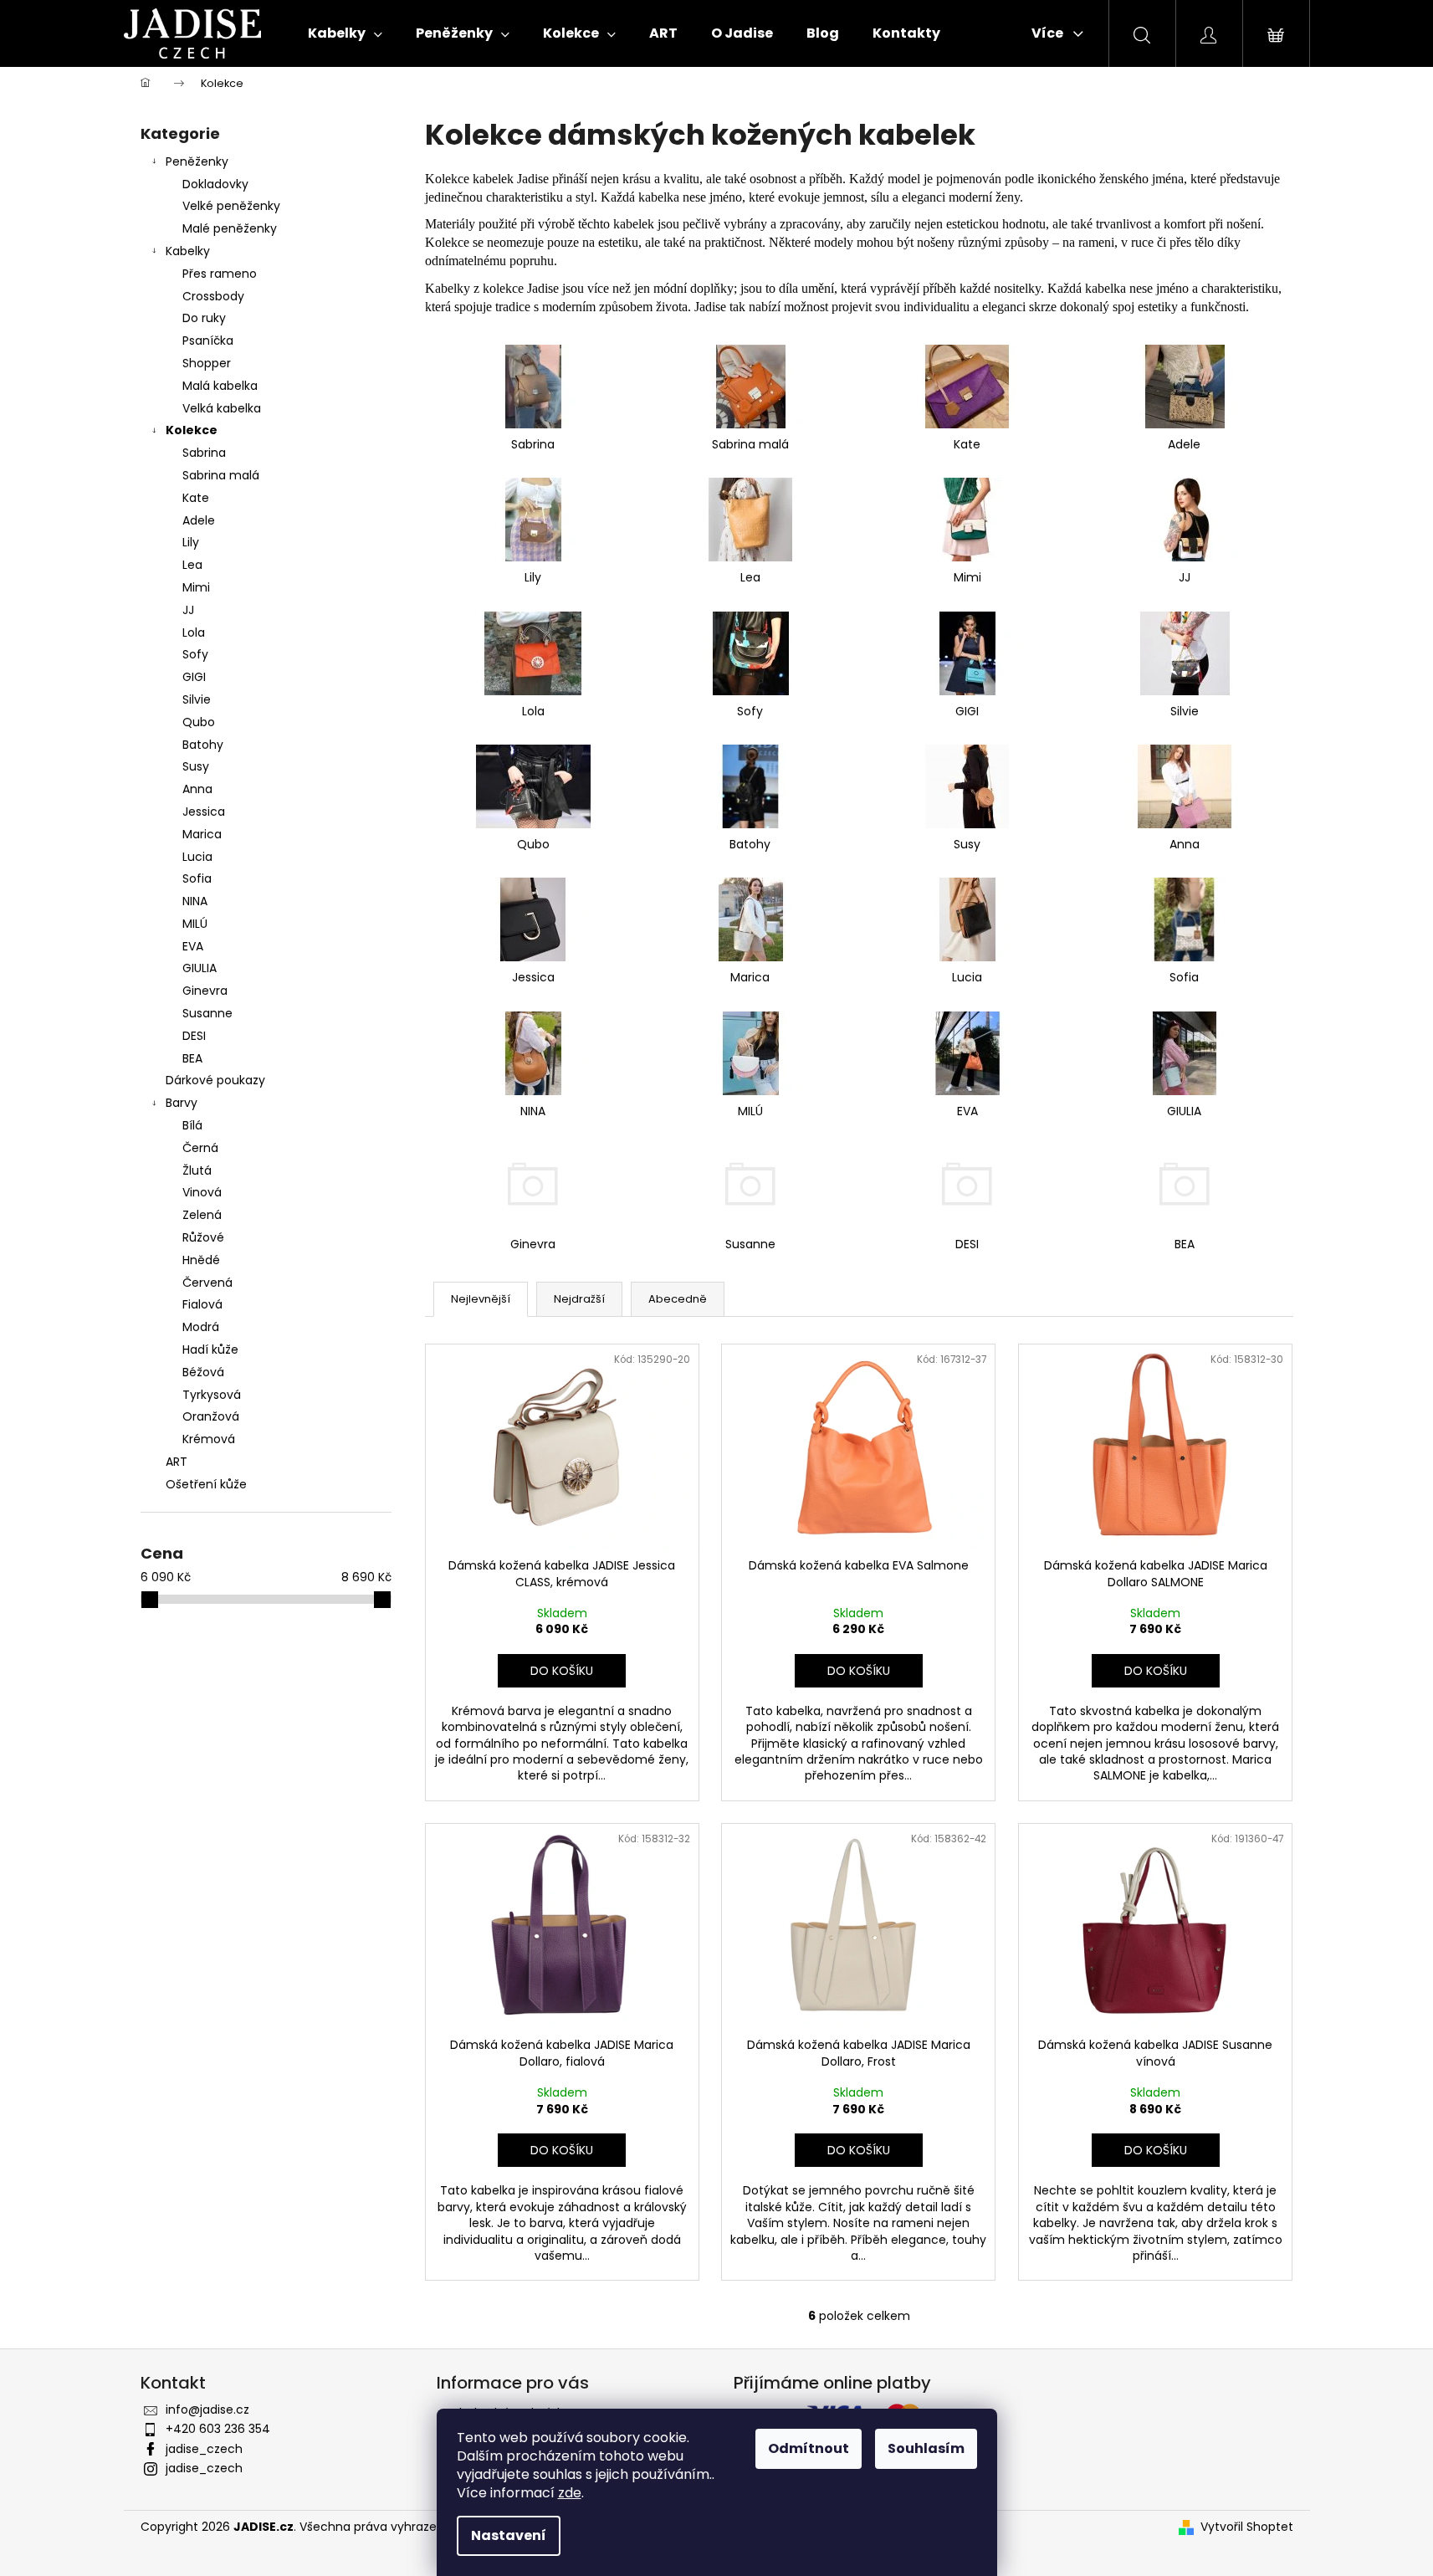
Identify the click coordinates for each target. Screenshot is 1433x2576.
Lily (191, 542)
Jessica (204, 812)
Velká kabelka (222, 408)
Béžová (203, 1372)
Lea (192, 565)
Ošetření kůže (206, 1484)
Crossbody (213, 296)
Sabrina (204, 453)
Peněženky (197, 161)
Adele (199, 520)
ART (177, 1462)
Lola (194, 632)
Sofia (197, 878)
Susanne (207, 1013)
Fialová (202, 1304)
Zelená (202, 1215)
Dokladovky (215, 184)
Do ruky (204, 318)
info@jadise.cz (207, 2410)
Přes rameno (220, 274)
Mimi (196, 587)
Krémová (209, 1439)
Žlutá (197, 1170)
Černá (200, 1148)
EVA (193, 946)
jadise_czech (204, 2449)
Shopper (207, 363)
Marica (202, 834)
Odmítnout (809, 2448)
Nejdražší (579, 1299)
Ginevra (205, 991)
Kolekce (192, 430)
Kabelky (188, 251)
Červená (207, 1283)
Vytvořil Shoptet (1247, 2527)
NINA (195, 901)
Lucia (197, 857)
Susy (196, 766)
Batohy (203, 745)
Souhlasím (926, 2448)
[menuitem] (345, 33)
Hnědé (201, 1260)
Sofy (195, 654)
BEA (192, 1058)
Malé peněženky (230, 228)
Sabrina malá (221, 475)
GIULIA (200, 968)
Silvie (197, 699)
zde (570, 2493)
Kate (196, 498)
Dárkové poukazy (215, 1080)
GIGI (194, 677)
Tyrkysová (212, 1395)
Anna (197, 789)
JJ (188, 610)
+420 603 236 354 (218, 2429)
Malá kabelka (220, 386)
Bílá (192, 1125)
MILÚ (195, 924)
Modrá (201, 1327)
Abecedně (678, 1299)
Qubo (199, 722)
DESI (194, 1036)
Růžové (203, 1237)
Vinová (202, 1192)
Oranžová (211, 1416)
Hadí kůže (210, 1349)
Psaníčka (208, 341)
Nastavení (509, 2535)
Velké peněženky (231, 206)
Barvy (182, 1103)
